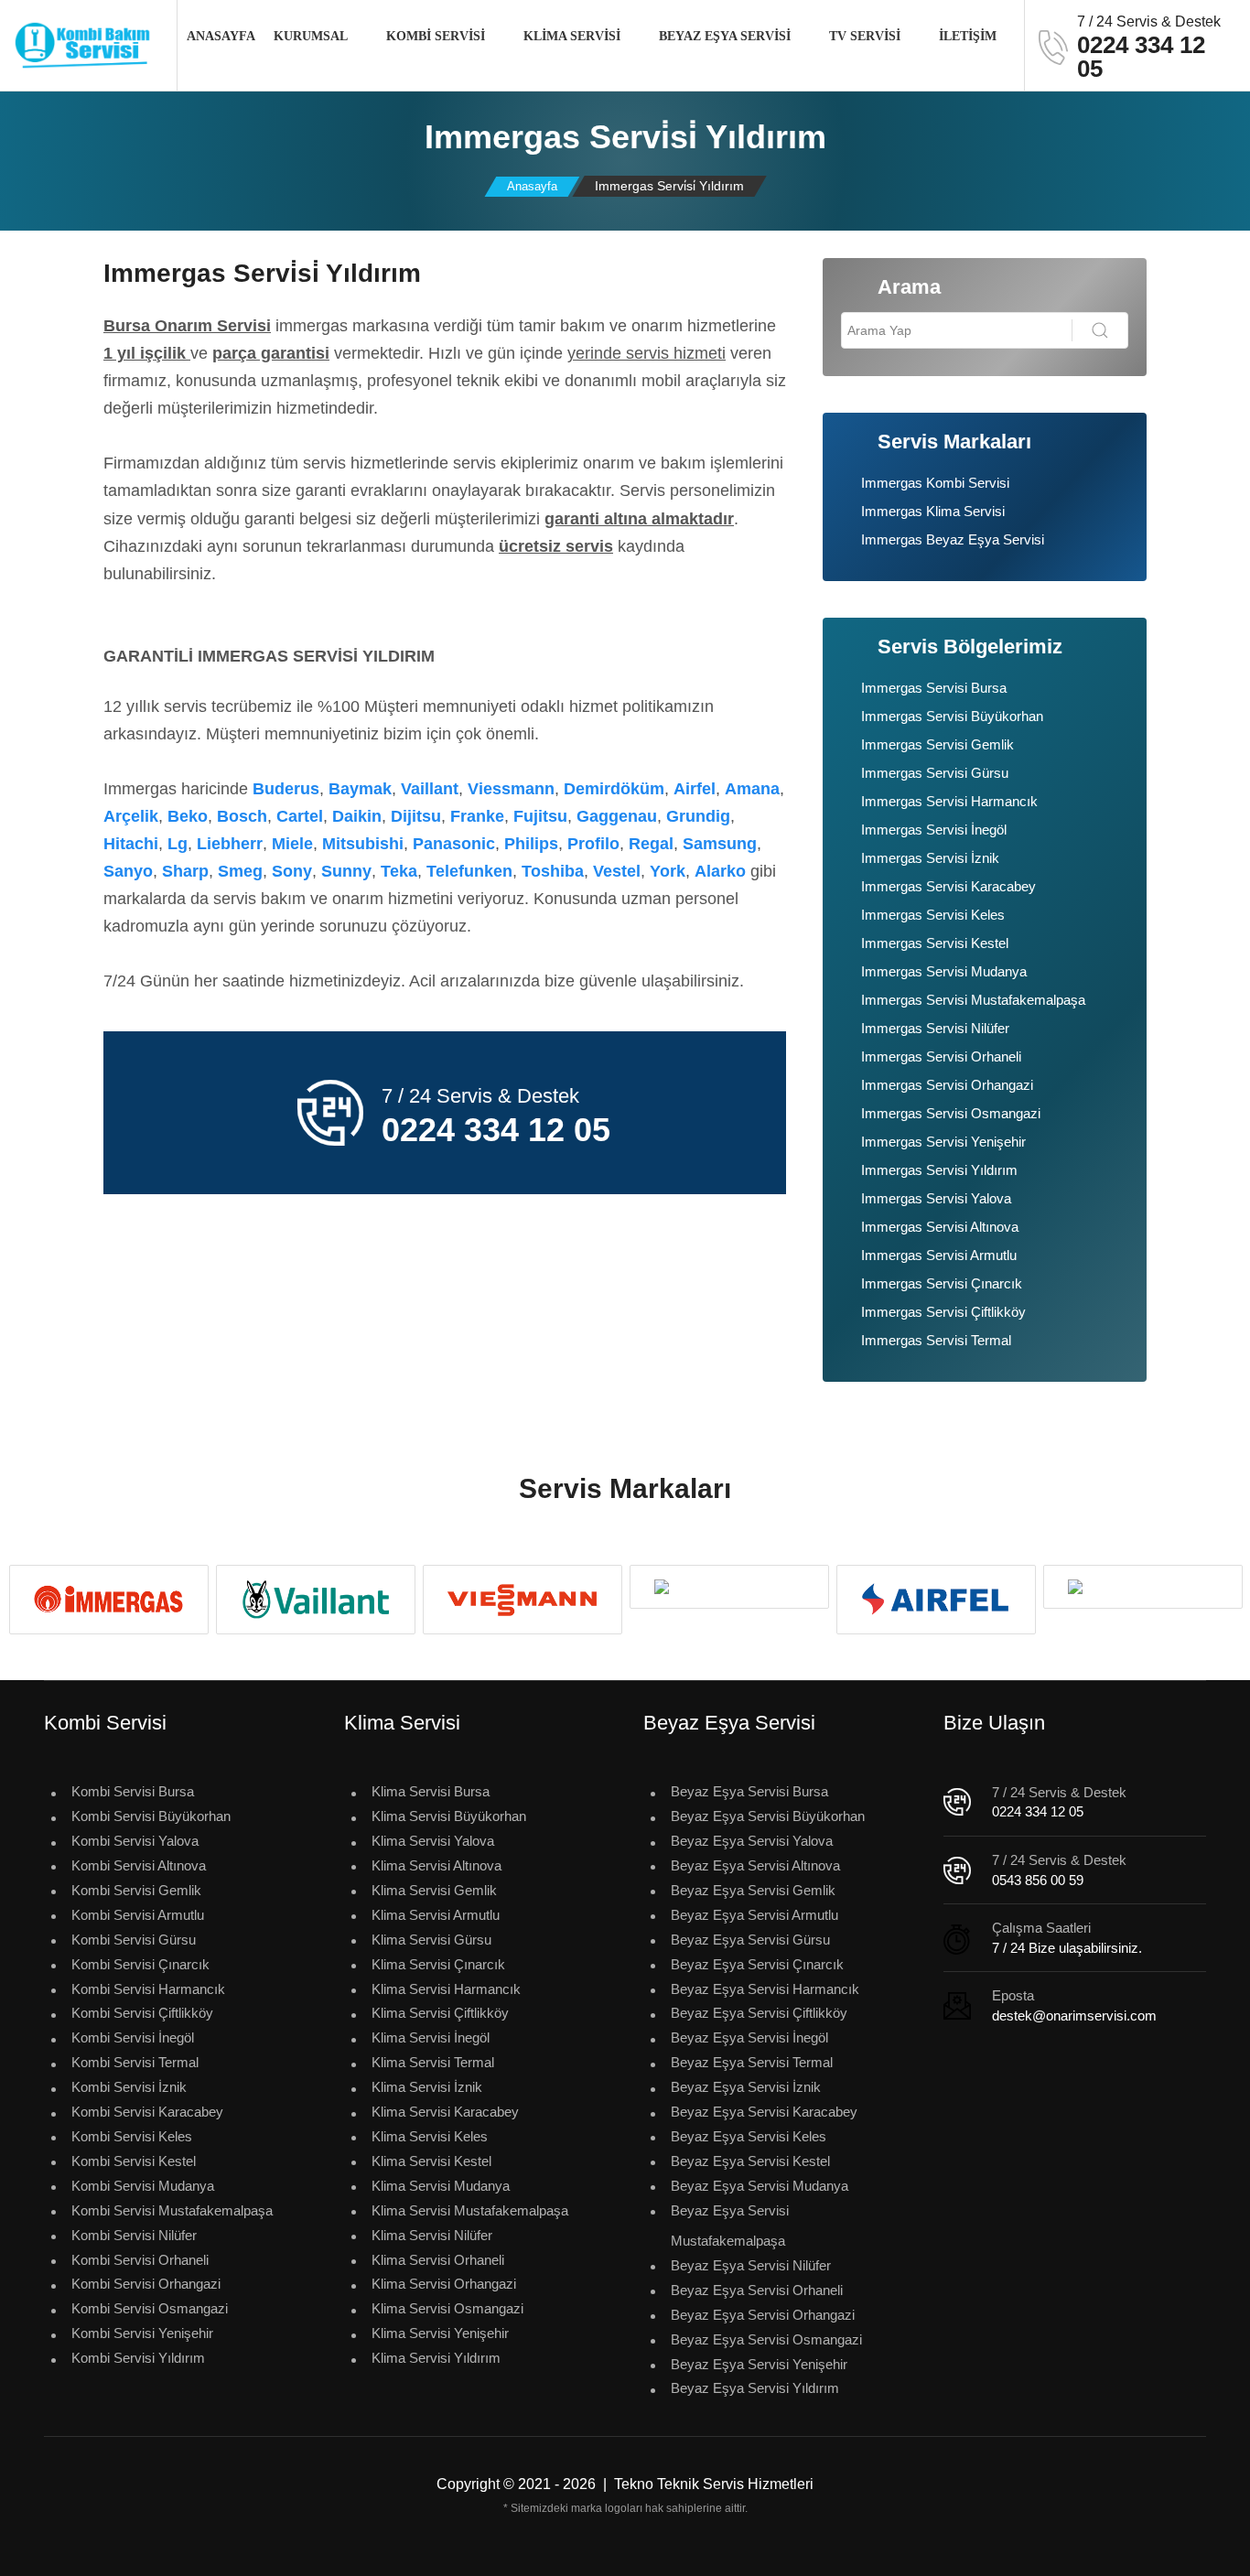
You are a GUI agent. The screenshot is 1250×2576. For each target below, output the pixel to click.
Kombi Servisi (436, 36)
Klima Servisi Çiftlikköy (440, 2013)
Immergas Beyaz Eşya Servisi (953, 539)
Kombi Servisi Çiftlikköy (142, 2013)
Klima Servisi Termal (433, 2062)
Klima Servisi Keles (430, 2136)
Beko (188, 816)
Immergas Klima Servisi (933, 511)
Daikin (357, 816)
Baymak (360, 789)
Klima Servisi (572, 36)
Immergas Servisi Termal (936, 1340)
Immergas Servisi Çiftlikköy (943, 1312)
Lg (178, 844)
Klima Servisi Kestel (431, 2161)
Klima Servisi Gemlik (434, 1890)
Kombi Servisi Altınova (139, 1865)
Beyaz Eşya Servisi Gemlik (753, 1890)
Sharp (185, 871)
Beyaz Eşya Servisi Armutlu (754, 1915)
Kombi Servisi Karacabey (147, 2112)
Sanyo (128, 871)
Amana (752, 789)
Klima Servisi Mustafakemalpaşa (470, 2210)
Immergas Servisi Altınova (940, 1227)
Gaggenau (617, 816)
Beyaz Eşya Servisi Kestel (750, 2161)
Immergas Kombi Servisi (935, 483)
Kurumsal (311, 36)
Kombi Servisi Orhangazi (146, 2284)
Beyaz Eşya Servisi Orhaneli (757, 2290)
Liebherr (230, 844)
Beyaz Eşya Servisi (725, 36)
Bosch (242, 816)
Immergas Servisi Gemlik (937, 744)
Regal (651, 844)
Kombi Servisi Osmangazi (150, 2308)
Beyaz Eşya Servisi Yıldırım (755, 2388)
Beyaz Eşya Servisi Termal (752, 2062)
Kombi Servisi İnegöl (133, 2037)
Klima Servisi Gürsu (431, 1940)
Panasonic (454, 844)
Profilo (593, 844)
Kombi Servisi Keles (132, 2136)
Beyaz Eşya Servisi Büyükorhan (768, 1816)
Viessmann (511, 789)
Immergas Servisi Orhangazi (947, 1085)
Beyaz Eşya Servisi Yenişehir (759, 2364)
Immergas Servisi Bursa (934, 688)
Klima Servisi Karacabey (445, 2112)
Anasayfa (221, 36)
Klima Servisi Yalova (433, 1841)
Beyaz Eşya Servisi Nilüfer (751, 2265)
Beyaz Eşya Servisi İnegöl (749, 2037)
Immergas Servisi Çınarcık (942, 1283)
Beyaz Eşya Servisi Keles (749, 2136)
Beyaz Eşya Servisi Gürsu (750, 1940)
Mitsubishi (363, 844)
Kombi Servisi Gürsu (134, 1940)
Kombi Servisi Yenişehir (142, 2333)
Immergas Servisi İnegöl (934, 830)
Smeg (240, 871)
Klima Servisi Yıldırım (436, 2358)
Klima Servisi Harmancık (446, 1989)
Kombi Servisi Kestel (134, 2161)
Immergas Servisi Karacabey (948, 886)
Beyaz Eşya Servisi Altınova (755, 1865)
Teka (399, 871)
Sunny (346, 871)
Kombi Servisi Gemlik (136, 1890)
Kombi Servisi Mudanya (143, 2186)
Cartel (300, 816)
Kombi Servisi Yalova (135, 1841)
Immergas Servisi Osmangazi (951, 1113)
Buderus (286, 789)
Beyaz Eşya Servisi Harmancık (765, 1989)
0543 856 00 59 (1038, 1880)
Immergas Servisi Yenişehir (943, 1142)
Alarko (720, 871)
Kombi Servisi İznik (129, 2087)
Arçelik (131, 816)
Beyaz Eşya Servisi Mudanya (760, 2186)
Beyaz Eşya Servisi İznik (746, 2087)
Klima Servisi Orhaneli (438, 2260)
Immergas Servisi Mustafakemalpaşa (973, 1000)
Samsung (720, 844)
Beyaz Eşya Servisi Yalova (752, 1841)
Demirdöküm (614, 789)
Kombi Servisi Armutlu (138, 1915)
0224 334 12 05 (1038, 1811)
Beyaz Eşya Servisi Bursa (749, 1791)
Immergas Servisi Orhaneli (941, 1056)
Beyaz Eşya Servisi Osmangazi (766, 2339)
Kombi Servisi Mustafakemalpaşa (172, 2210)
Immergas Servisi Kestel (935, 943)
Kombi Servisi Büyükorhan (151, 1816)
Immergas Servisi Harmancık (949, 801)
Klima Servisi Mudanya (441, 2186)
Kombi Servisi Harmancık (148, 1989)
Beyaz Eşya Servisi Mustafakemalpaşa (730, 2226)
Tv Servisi (865, 36)
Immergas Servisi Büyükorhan (952, 716)
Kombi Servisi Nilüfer (134, 2235)
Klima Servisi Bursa (431, 1791)
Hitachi (131, 844)
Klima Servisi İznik (427, 2087)
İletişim (968, 36)
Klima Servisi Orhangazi (444, 2284)
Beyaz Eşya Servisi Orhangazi (763, 2315)
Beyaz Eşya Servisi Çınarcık (757, 1964)
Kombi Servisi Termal (135, 2062)
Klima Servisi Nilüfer (432, 2235)
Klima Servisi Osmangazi (447, 2308)
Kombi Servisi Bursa (133, 1791)
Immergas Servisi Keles (933, 915)
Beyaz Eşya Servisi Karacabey (764, 2112)
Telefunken (469, 871)
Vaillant (430, 789)
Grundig (698, 816)
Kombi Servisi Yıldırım (138, 2358)
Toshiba (553, 871)
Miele (292, 844)
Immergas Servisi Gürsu (935, 773)
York (668, 871)
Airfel (695, 789)
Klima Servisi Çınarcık (438, 1964)
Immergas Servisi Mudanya (944, 971)
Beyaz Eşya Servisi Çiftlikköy (759, 2013)
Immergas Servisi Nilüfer (935, 1028)
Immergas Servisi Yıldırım (939, 1170)
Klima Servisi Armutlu (436, 1915)
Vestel (617, 871)
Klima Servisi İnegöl (431, 2037)
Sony (292, 871)
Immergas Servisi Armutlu (939, 1255)
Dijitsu (416, 816)
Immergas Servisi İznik (930, 858)
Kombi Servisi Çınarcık (140, 1964)
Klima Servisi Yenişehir (440, 2333)
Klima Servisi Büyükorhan (449, 1816)
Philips (531, 844)
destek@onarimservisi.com (1074, 2016)
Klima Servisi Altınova (436, 1865)
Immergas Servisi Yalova (936, 1198)
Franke (477, 816)
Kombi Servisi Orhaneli (140, 2260)
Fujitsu (540, 816)
